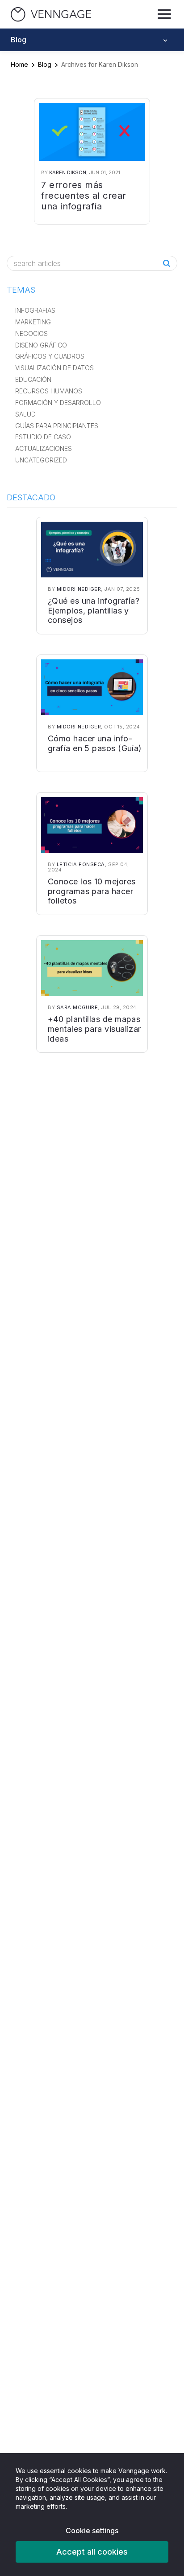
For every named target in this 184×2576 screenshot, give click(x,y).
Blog (45, 64)
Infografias (35, 310)
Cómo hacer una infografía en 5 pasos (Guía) (95, 743)
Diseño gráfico (41, 345)
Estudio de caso (43, 437)
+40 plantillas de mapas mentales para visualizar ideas (94, 1029)
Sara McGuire (77, 1007)
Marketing (33, 322)
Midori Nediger (79, 589)
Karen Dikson (68, 172)
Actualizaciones (44, 448)
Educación (33, 379)
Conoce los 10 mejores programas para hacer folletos (92, 891)
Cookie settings (92, 2531)
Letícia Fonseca (81, 864)
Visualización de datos (54, 368)
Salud (25, 414)
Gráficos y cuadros (50, 356)
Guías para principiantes (57, 426)
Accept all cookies (92, 2552)
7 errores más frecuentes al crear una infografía (84, 196)
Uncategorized (41, 460)
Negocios (31, 333)
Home (19, 64)
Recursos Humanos (49, 391)
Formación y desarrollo (58, 403)
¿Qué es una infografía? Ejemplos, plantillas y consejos (94, 610)
